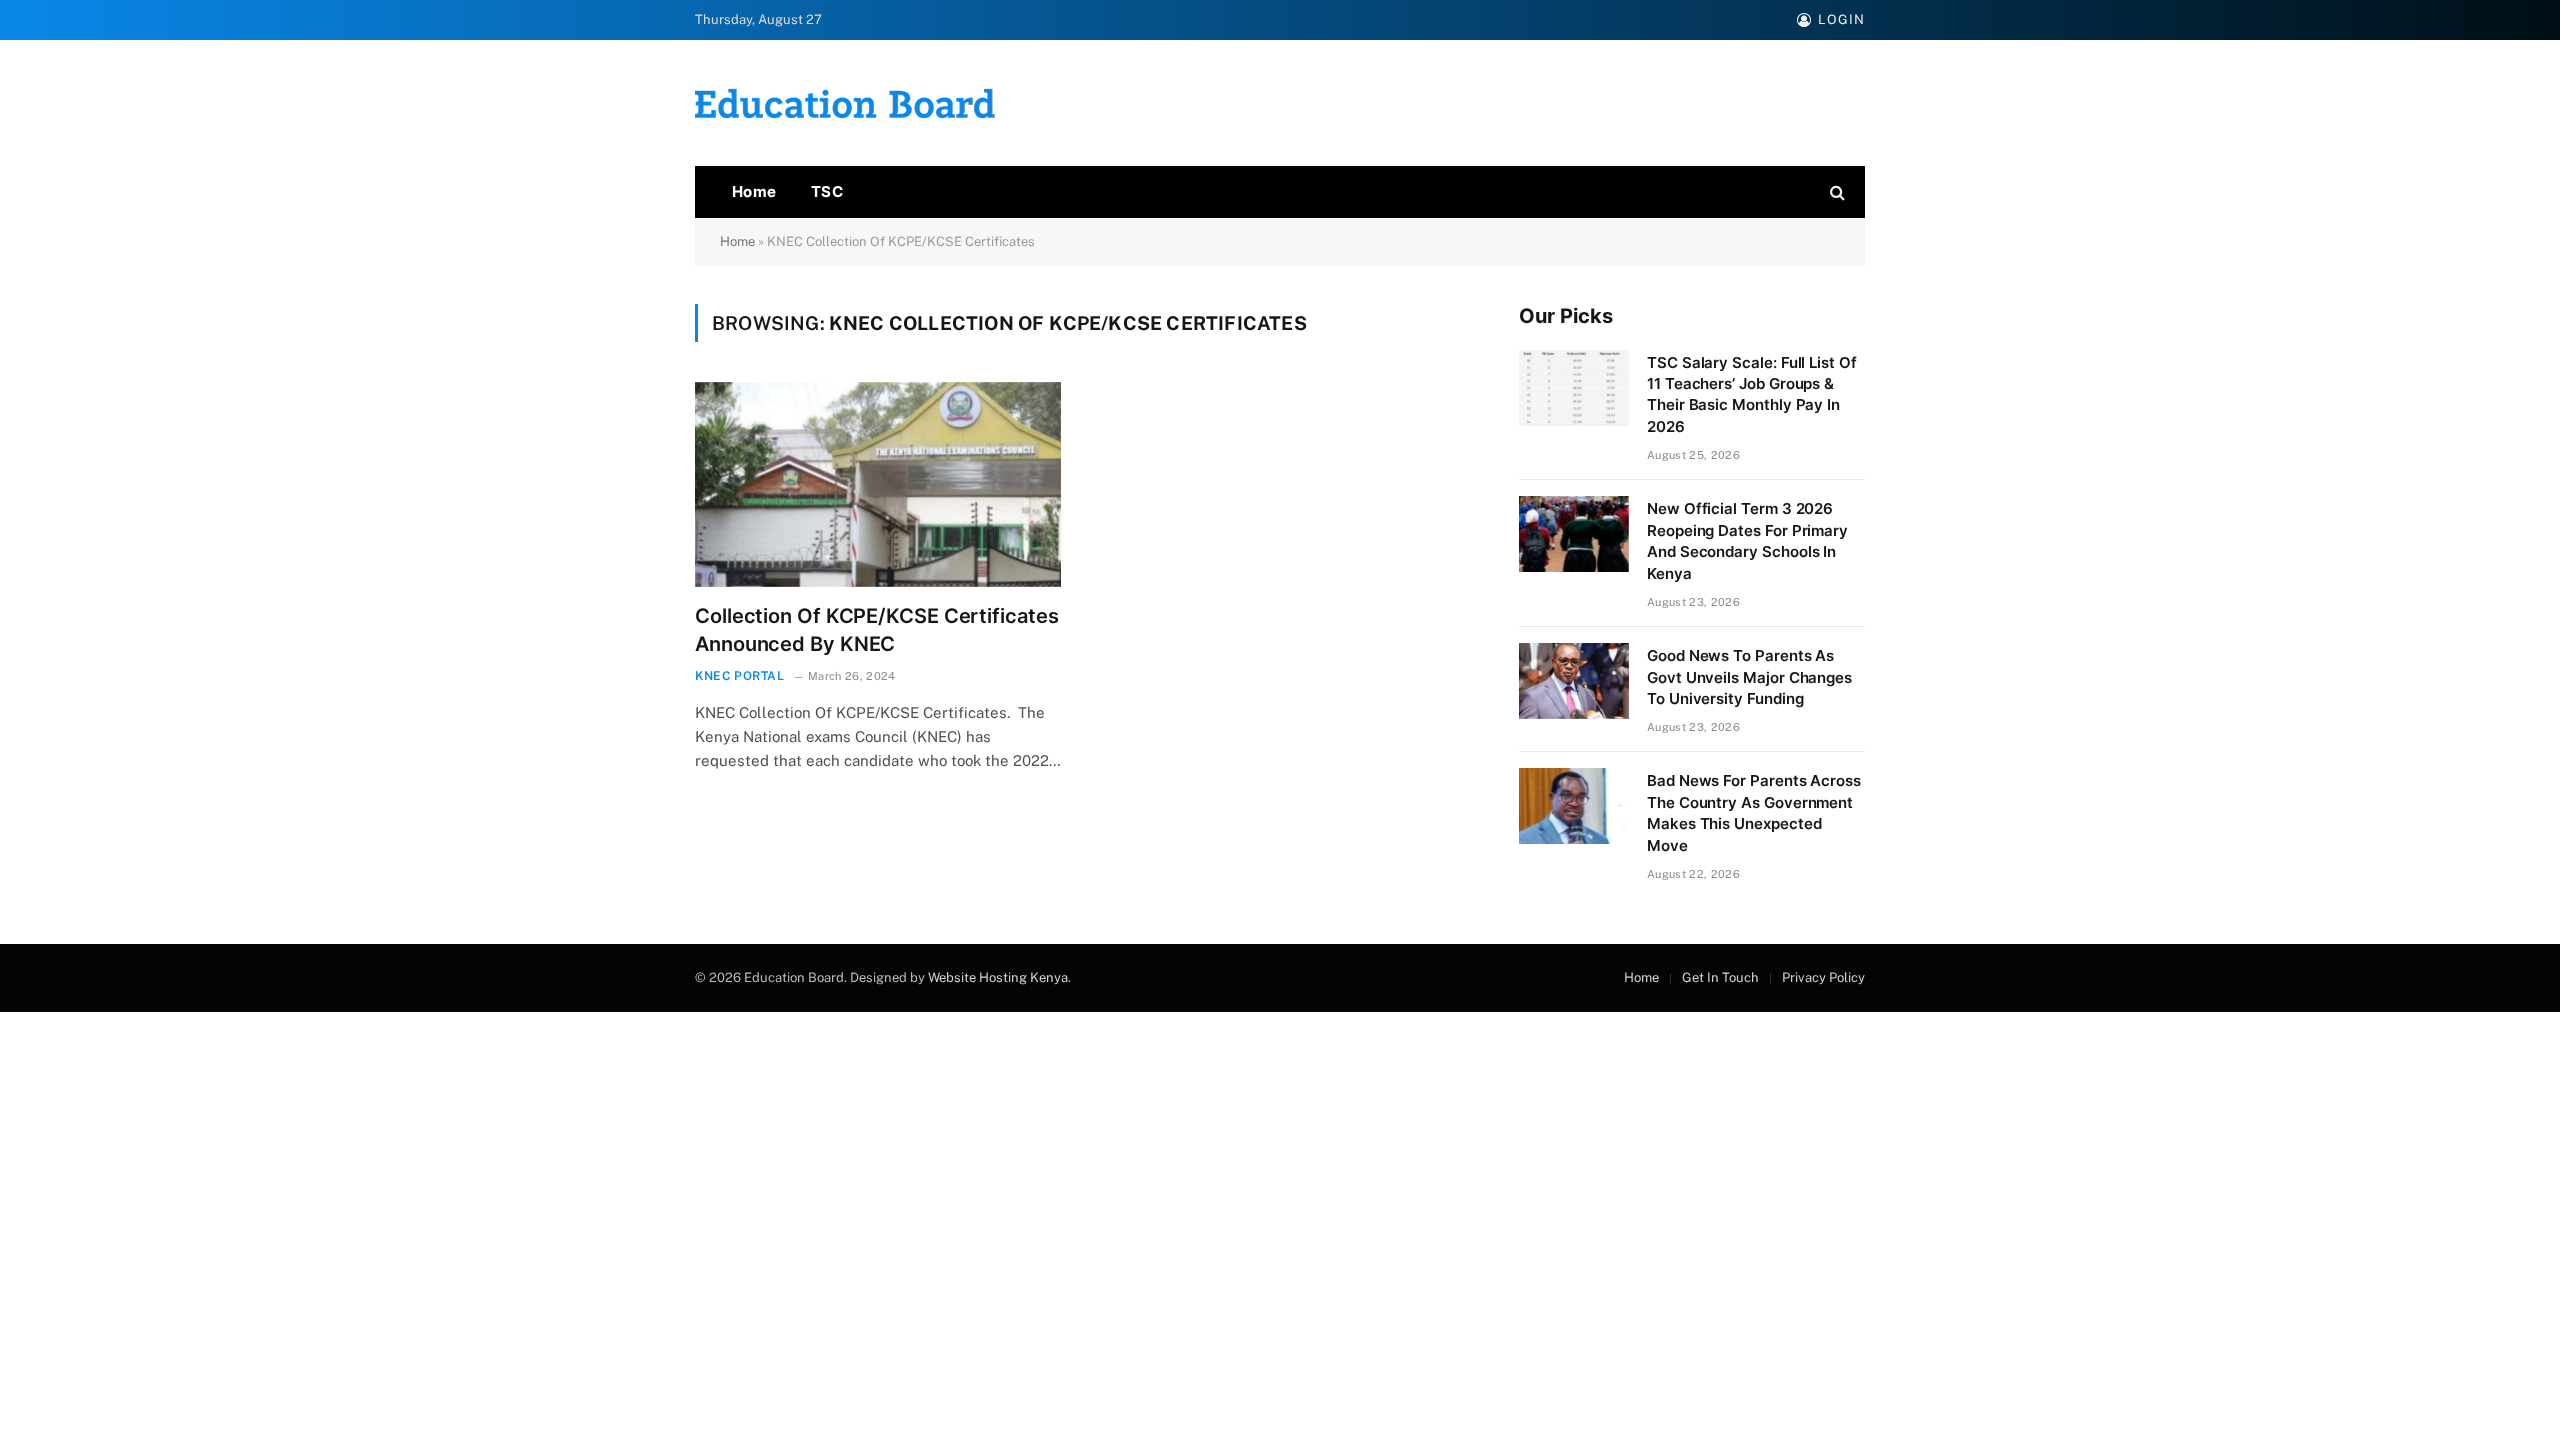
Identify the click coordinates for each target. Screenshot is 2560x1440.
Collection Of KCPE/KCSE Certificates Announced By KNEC (876, 629)
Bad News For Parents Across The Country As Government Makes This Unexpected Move (1754, 812)
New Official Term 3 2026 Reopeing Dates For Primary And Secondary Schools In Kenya (1747, 540)
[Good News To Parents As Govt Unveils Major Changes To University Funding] (1574, 681)
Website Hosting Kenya (998, 977)
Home (754, 191)
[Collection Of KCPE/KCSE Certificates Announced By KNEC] (878, 485)
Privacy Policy (1823, 977)
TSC (827, 191)
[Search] (1835, 192)
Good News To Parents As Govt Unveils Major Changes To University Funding (1749, 677)
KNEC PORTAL (740, 676)
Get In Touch (1720, 977)
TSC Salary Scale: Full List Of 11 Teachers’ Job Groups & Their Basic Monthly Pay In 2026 (1752, 394)
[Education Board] (845, 103)
